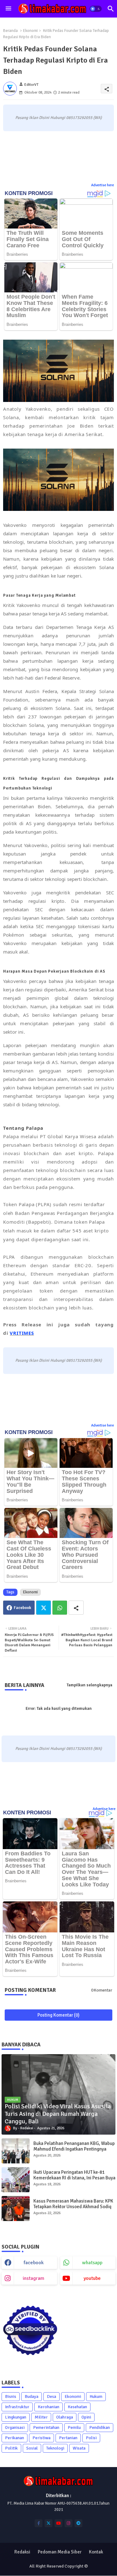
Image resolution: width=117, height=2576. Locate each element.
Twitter (44, 1608)
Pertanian (68, 2438)
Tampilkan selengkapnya (90, 1685)
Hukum (96, 2396)
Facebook (22, 1608)
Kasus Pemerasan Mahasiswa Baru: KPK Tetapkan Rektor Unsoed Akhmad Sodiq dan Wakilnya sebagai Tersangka (73, 2207)
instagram (34, 2278)
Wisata (79, 2448)
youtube (92, 2278)
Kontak (96, 2552)
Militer (41, 2417)
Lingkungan (16, 2417)
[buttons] (39, 2523)
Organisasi (15, 2427)
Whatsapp (60, 1608)
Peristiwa (41, 2438)
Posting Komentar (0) (58, 2015)
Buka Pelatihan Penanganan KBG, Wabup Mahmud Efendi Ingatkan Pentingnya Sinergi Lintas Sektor (74, 2149)
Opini (86, 2417)
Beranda (10, 31)
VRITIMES (22, 1333)
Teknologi (55, 2448)
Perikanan (15, 2438)
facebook (34, 2263)
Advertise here (102, 185)
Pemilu (74, 2427)
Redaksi (22, 2552)
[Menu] (8, 9)
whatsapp (92, 2263)
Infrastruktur (17, 2407)
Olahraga (65, 2417)
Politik (11, 2448)
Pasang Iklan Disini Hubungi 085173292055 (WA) (58, 118)
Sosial (32, 2448)
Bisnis (11, 2396)
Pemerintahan (46, 2427)
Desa (51, 2396)
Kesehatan (77, 2407)
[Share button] (76, 1608)
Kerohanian (49, 2407)
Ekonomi (30, 31)
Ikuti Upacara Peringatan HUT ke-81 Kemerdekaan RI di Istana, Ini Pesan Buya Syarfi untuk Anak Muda (74, 2178)
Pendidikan (100, 2427)
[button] (96, 9)
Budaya (32, 2396)
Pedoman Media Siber (60, 2552)
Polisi (91, 2438)
